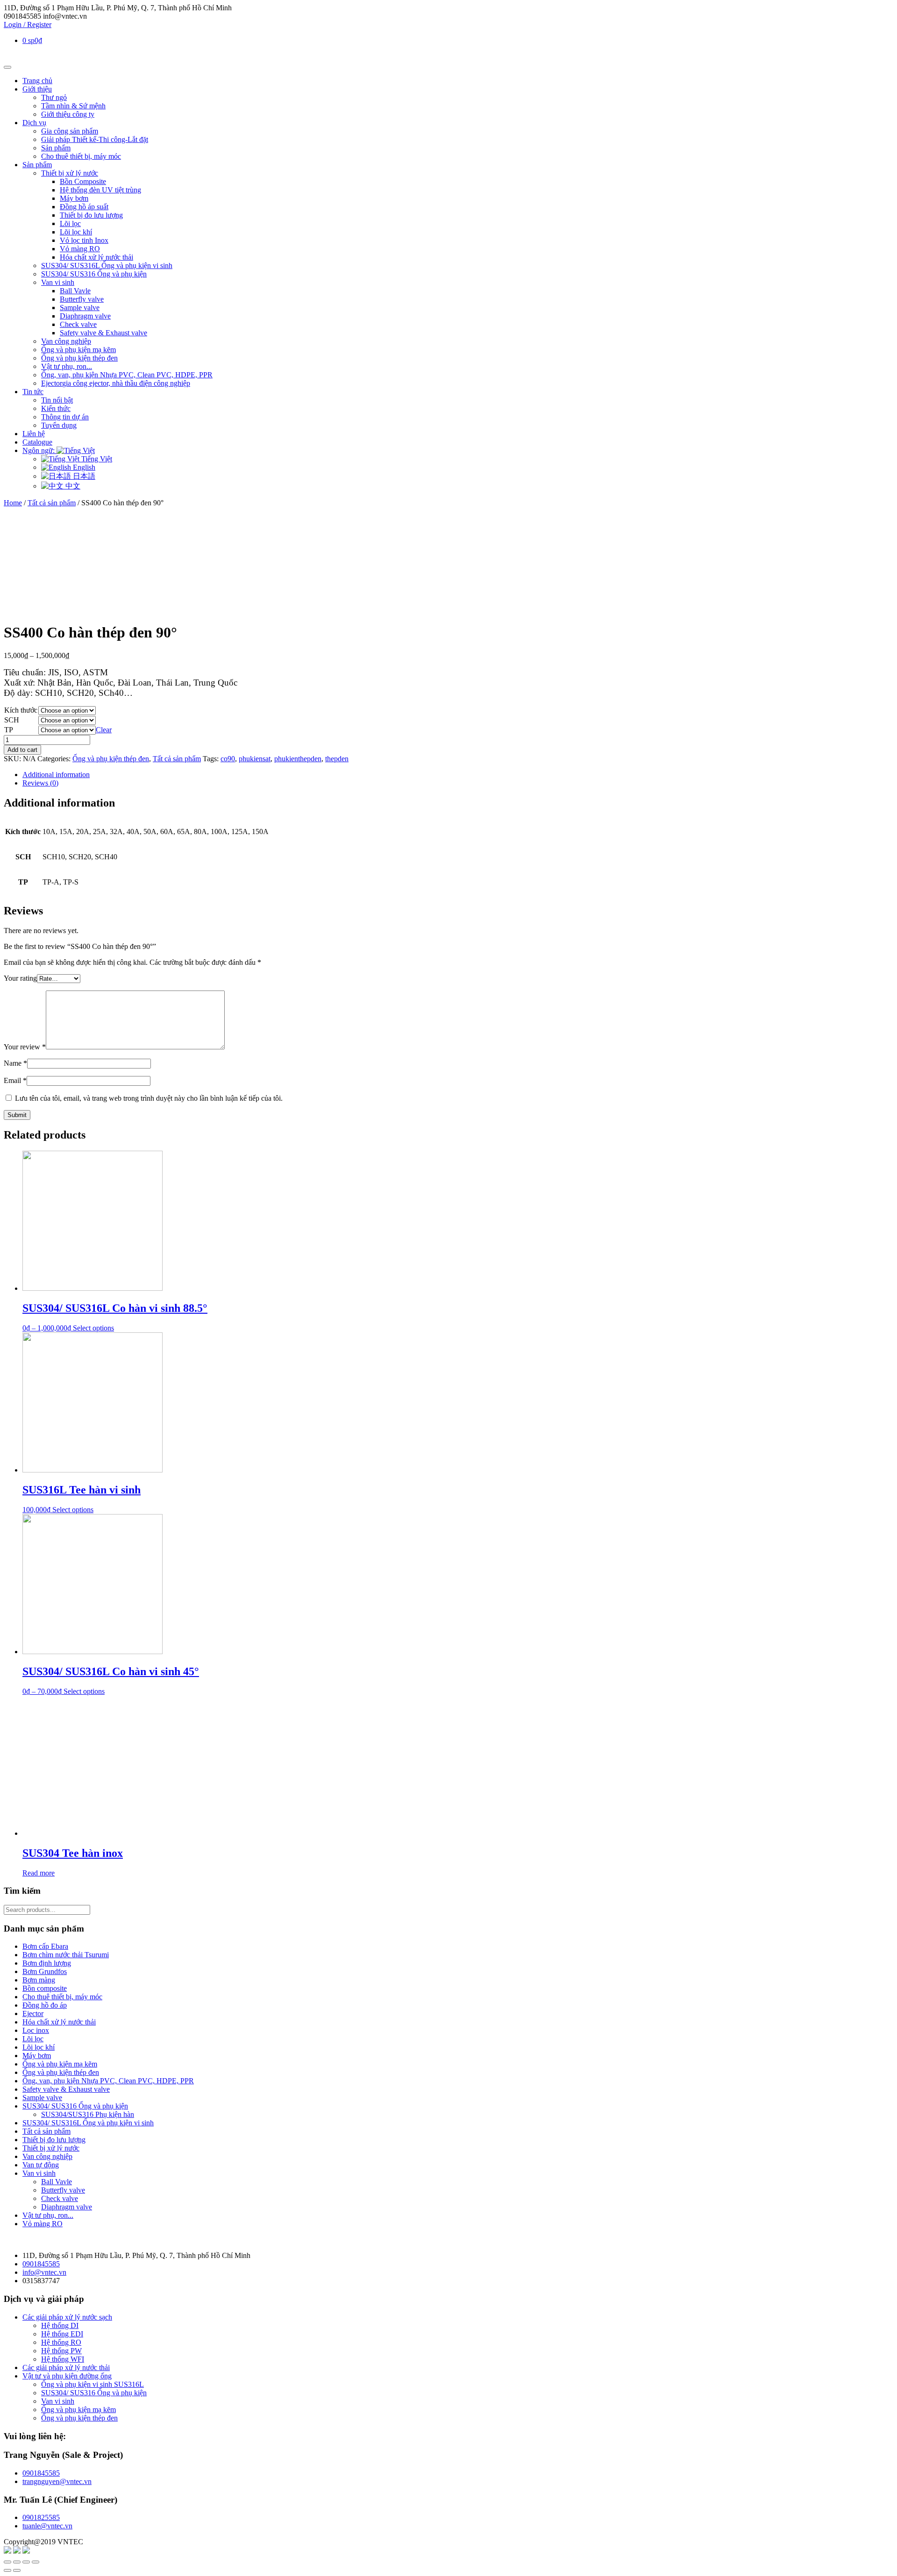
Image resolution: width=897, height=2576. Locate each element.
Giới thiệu (37, 89)
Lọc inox (36, 2030)
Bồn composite (45, 1988)
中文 (72, 486)
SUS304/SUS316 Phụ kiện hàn (88, 2114)
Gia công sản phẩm (70, 131)
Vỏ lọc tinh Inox (84, 240)
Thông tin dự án (65, 417)
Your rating (20, 978)
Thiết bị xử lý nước (70, 173)
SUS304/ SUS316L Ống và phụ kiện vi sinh (107, 265)
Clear (104, 730)
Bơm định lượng (47, 1963)
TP (9, 730)
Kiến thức (56, 408)
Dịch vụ (34, 123)
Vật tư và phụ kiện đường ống (67, 2376)
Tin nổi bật (57, 400)
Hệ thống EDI (62, 2334)
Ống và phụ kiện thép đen (79, 358)
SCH (12, 720)
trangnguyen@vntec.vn (57, 2481)
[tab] (458, 775)
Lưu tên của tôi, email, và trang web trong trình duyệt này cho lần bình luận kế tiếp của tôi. (149, 1098)
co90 (228, 759)
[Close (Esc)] (7, 2562)
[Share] (17, 2562)
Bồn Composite (83, 181)
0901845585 (41, 2264)
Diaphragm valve (85, 316)
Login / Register (28, 25)
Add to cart (22, 750)
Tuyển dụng (59, 425)
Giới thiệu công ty (68, 114)
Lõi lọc (70, 223)
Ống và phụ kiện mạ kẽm (78, 350)
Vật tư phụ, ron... (67, 366)
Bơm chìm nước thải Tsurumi (66, 1955)
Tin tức (33, 392)
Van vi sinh (58, 282)
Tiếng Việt (96, 459)
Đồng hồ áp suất (84, 207)
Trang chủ (37, 81)
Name (15, 1063)
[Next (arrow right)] (17, 2570)
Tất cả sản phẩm (52, 503)
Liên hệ (34, 434)
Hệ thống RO (61, 2342)
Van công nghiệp (66, 341)
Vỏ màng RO (80, 249)
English (83, 467)
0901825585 (41, 2517)
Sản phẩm (56, 148)
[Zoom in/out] (36, 2562)
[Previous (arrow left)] (7, 2570)
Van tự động (41, 2165)
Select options (93, 1328)
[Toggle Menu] (7, 67)
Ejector (33, 2013)
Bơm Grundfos (45, 1971)
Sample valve (80, 308)
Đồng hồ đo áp (45, 2005)
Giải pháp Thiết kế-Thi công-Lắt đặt (95, 139)
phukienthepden (298, 759)
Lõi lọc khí (76, 232)
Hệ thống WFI (63, 2359)
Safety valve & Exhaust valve (103, 333)
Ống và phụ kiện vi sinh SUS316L (93, 2384)
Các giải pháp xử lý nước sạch (67, 2317)
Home (13, 503)
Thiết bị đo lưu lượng (91, 215)
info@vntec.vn (44, 2272)
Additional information (56, 775)
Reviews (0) (40, 783)
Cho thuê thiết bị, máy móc (81, 156)
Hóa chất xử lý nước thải (96, 257)
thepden (337, 759)
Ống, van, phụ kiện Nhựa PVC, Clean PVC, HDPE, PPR (127, 375)
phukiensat (255, 759)
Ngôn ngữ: (39, 450)
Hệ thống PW (61, 2351)
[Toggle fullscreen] (26, 2562)
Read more (39, 1873)
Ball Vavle (75, 291)
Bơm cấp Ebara (45, 1946)
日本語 (83, 476)
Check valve (78, 324)
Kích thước (21, 710)
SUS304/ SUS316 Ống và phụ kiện (94, 274)
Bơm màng (39, 1980)
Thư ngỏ (54, 97)
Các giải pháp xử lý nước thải (66, 2367)
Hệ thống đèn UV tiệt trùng (100, 190)
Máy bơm (74, 198)
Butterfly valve (82, 299)
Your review (25, 1047)
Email (15, 1080)
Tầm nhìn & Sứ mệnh (73, 106)
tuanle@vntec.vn (47, 2526)
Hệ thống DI (60, 2325)
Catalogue (37, 442)
